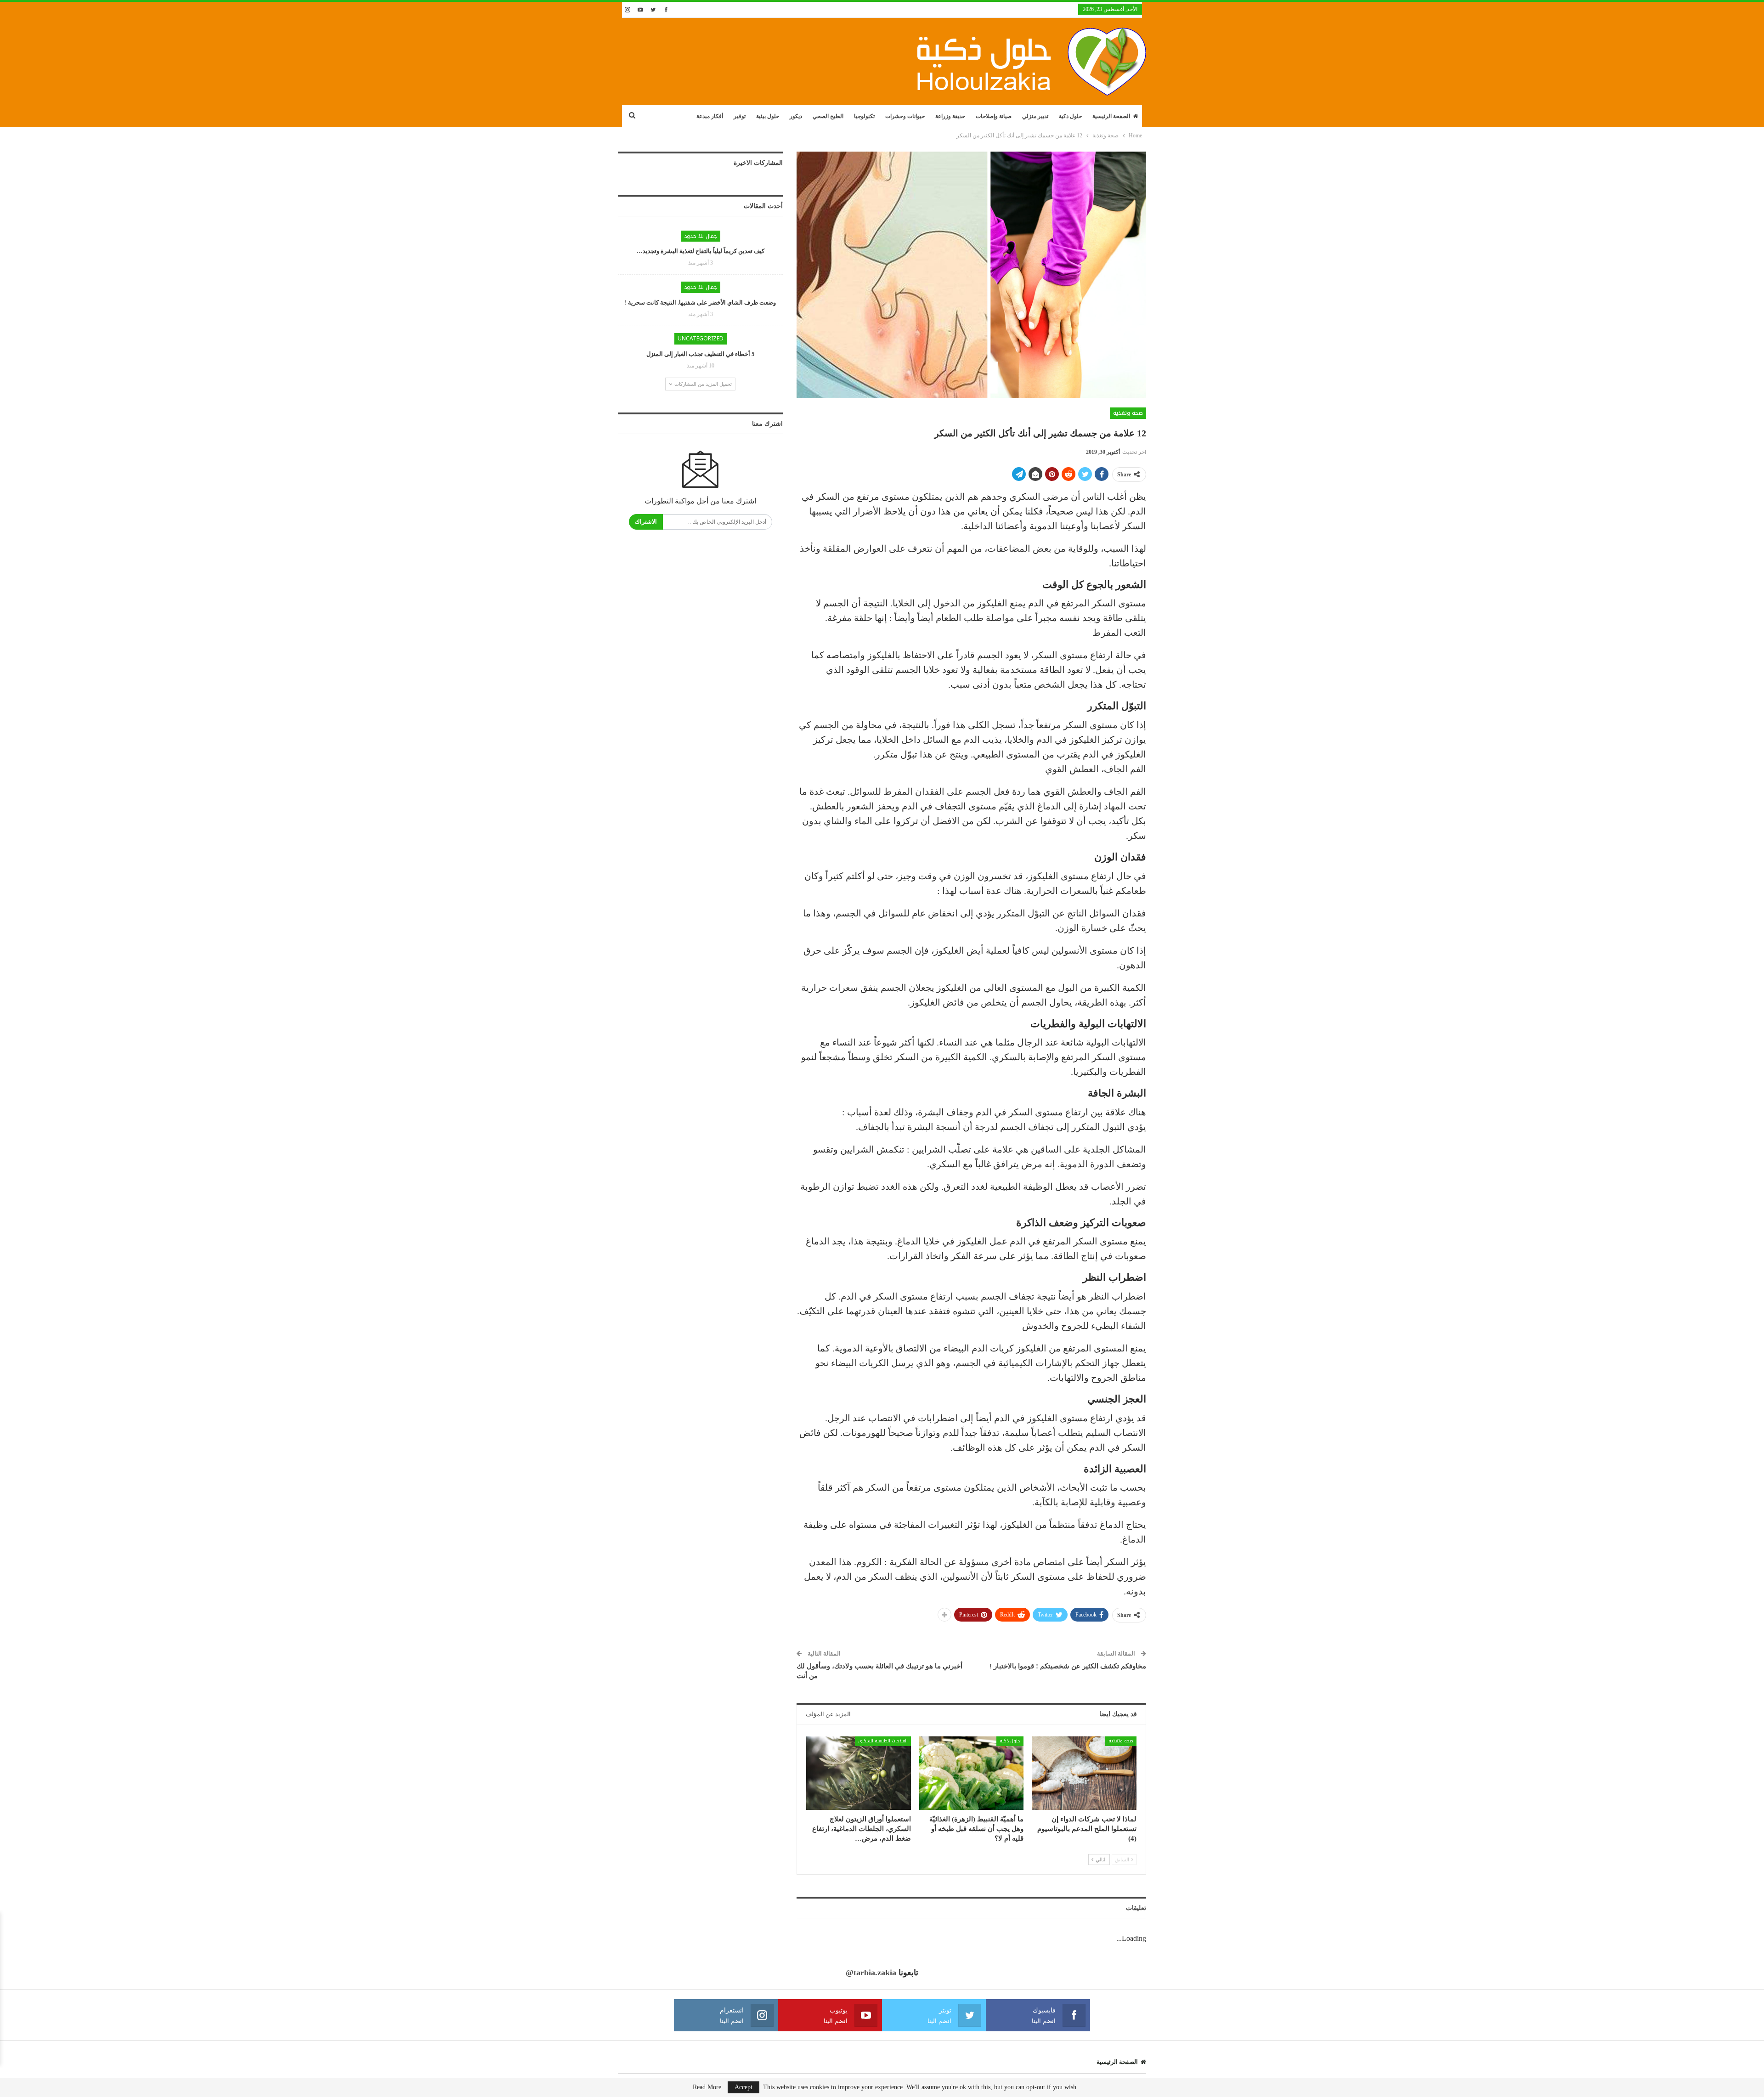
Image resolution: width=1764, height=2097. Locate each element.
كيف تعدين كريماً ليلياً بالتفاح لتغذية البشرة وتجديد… (701, 251)
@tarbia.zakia (871, 1973)
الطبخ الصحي (828, 116)
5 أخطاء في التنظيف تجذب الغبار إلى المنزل (701, 354)
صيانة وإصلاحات (994, 116)
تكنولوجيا (864, 116)
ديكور (796, 116)
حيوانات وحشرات (905, 116)
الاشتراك (646, 522)
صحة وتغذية (1128, 413)
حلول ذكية (1070, 116)
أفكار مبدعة (710, 116)
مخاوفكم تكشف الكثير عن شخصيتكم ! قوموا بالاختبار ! (1068, 1666)
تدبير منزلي (1035, 116)
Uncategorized (701, 339)
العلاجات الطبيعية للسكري (883, 1741)
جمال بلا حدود (701, 236)
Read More (707, 2087)
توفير (740, 116)
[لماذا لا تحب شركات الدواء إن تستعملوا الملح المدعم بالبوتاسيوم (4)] (1084, 1773)
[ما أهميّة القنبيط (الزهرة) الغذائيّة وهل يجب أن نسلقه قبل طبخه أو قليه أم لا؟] (972, 1773)
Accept (743, 2087)
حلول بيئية (768, 116)
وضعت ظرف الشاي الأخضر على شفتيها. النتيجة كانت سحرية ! (700, 302)
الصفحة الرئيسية (1111, 116)
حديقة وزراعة (950, 116)
